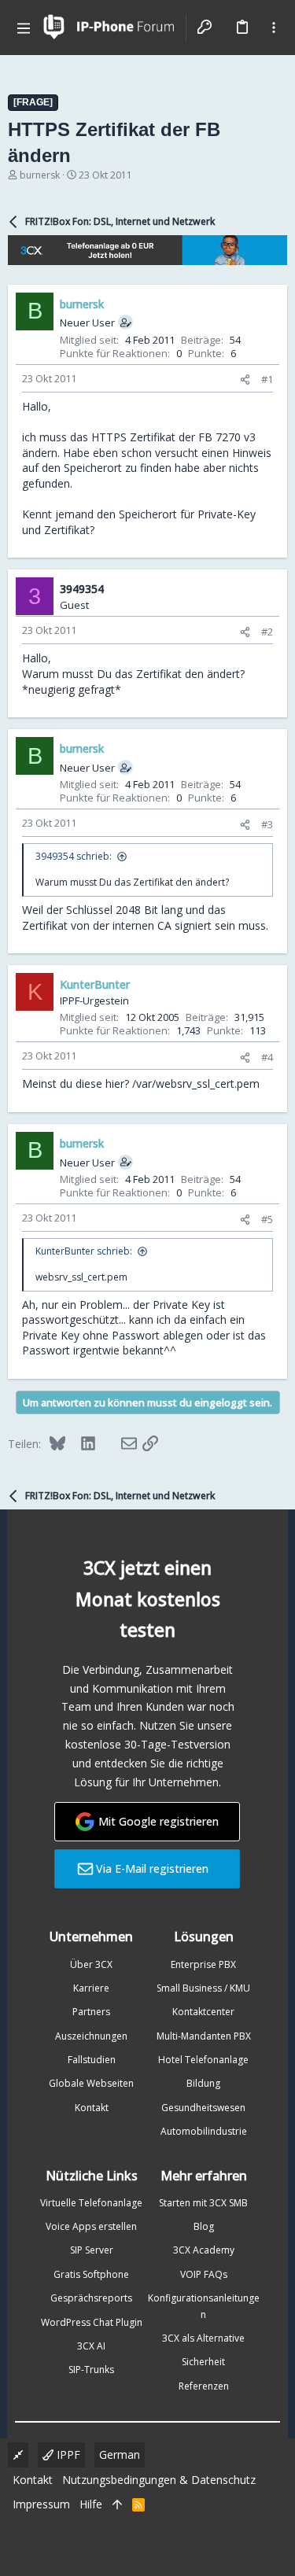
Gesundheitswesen (203, 2108)
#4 (267, 1057)
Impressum (41, 2504)
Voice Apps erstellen (91, 2226)
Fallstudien (92, 2060)
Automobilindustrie (204, 2131)
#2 (267, 632)
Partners (91, 2012)
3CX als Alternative (203, 2338)
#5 (267, 1219)
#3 (267, 824)
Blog (204, 2226)
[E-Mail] (119, 1443)
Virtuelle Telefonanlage (91, 2203)
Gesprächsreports (91, 2298)
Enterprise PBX (203, 1964)
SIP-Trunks (91, 2370)
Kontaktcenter (203, 2012)
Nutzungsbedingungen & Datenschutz (159, 2480)
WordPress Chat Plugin (92, 2322)
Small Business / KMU (203, 1988)
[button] (24, 28)
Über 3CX (91, 1964)
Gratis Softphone (91, 2274)
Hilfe (91, 2504)
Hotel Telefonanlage (203, 2060)
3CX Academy (204, 2250)
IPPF (67, 2454)
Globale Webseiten (91, 2083)
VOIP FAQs (204, 2274)
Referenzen (204, 2386)
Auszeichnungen (91, 2036)
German (120, 2454)
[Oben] (117, 2504)
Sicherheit (203, 2362)
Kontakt (92, 2108)
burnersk (40, 175)
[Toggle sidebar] (274, 28)
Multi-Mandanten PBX (204, 2036)
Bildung (203, 2083)
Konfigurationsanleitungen (204, 2306)
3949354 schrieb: (74, 856)
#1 (267, 379)
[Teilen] (245, 380)
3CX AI (91, 2346)
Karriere (91, 1988)
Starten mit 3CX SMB (203, 2203)
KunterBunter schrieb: (84, 1251)
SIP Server (92, 2250)
